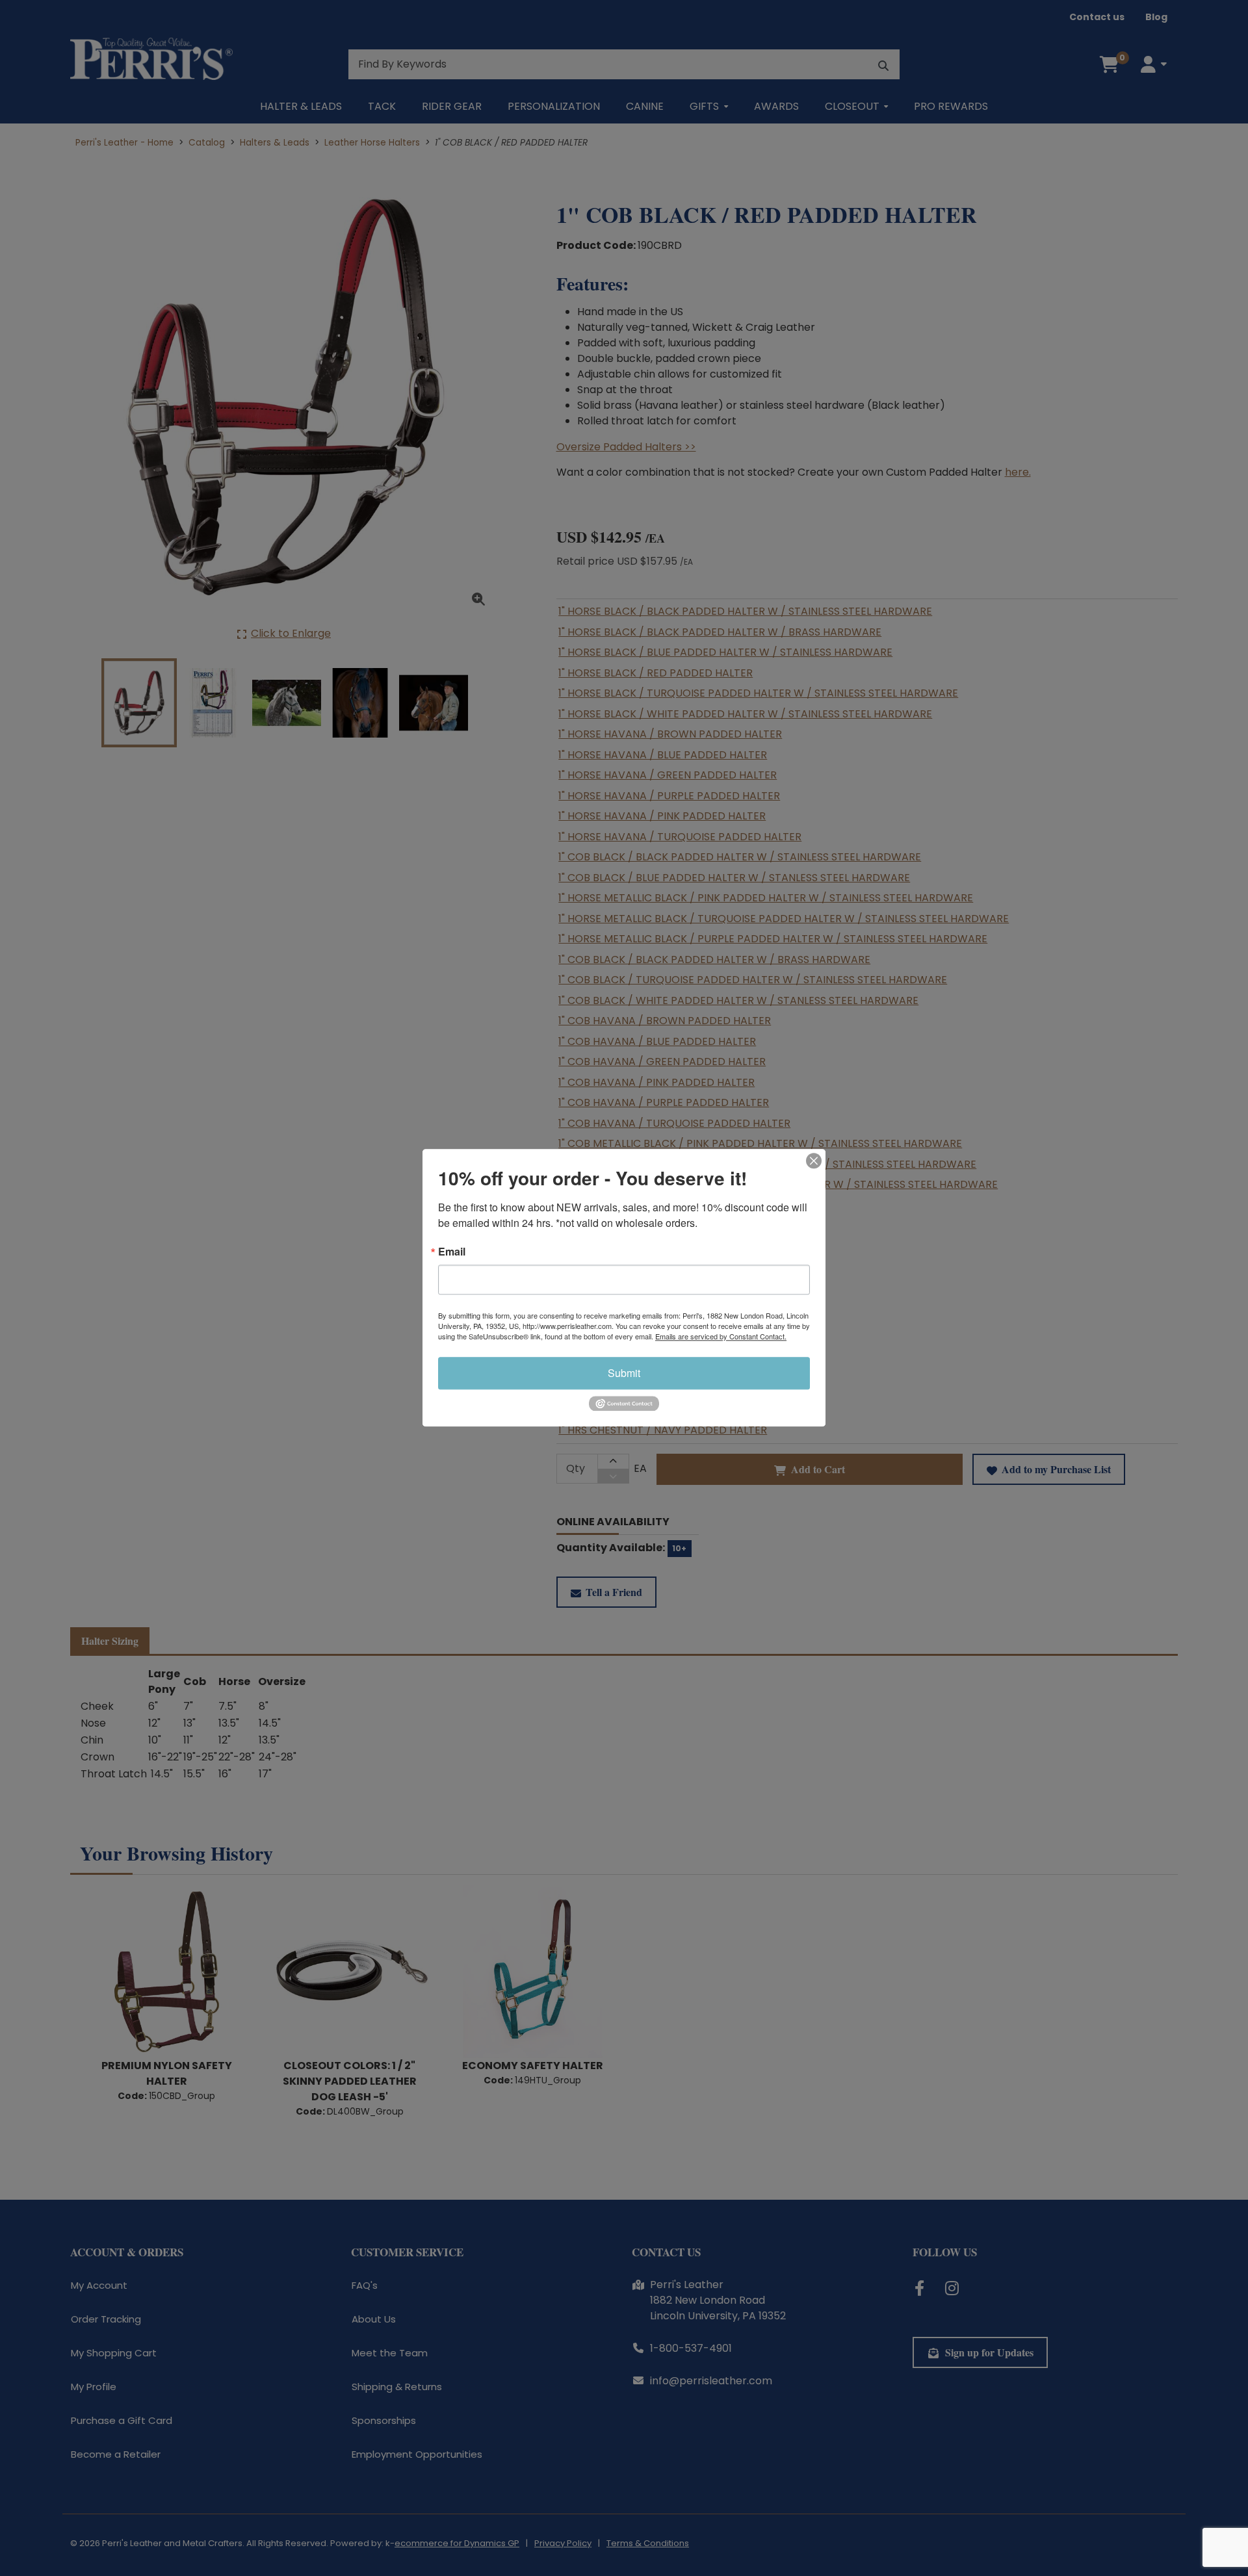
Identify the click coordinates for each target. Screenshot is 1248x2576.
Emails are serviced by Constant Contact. (721, 1336)
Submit (624, 1373)
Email (452, 1252)
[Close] (814, 1161)
